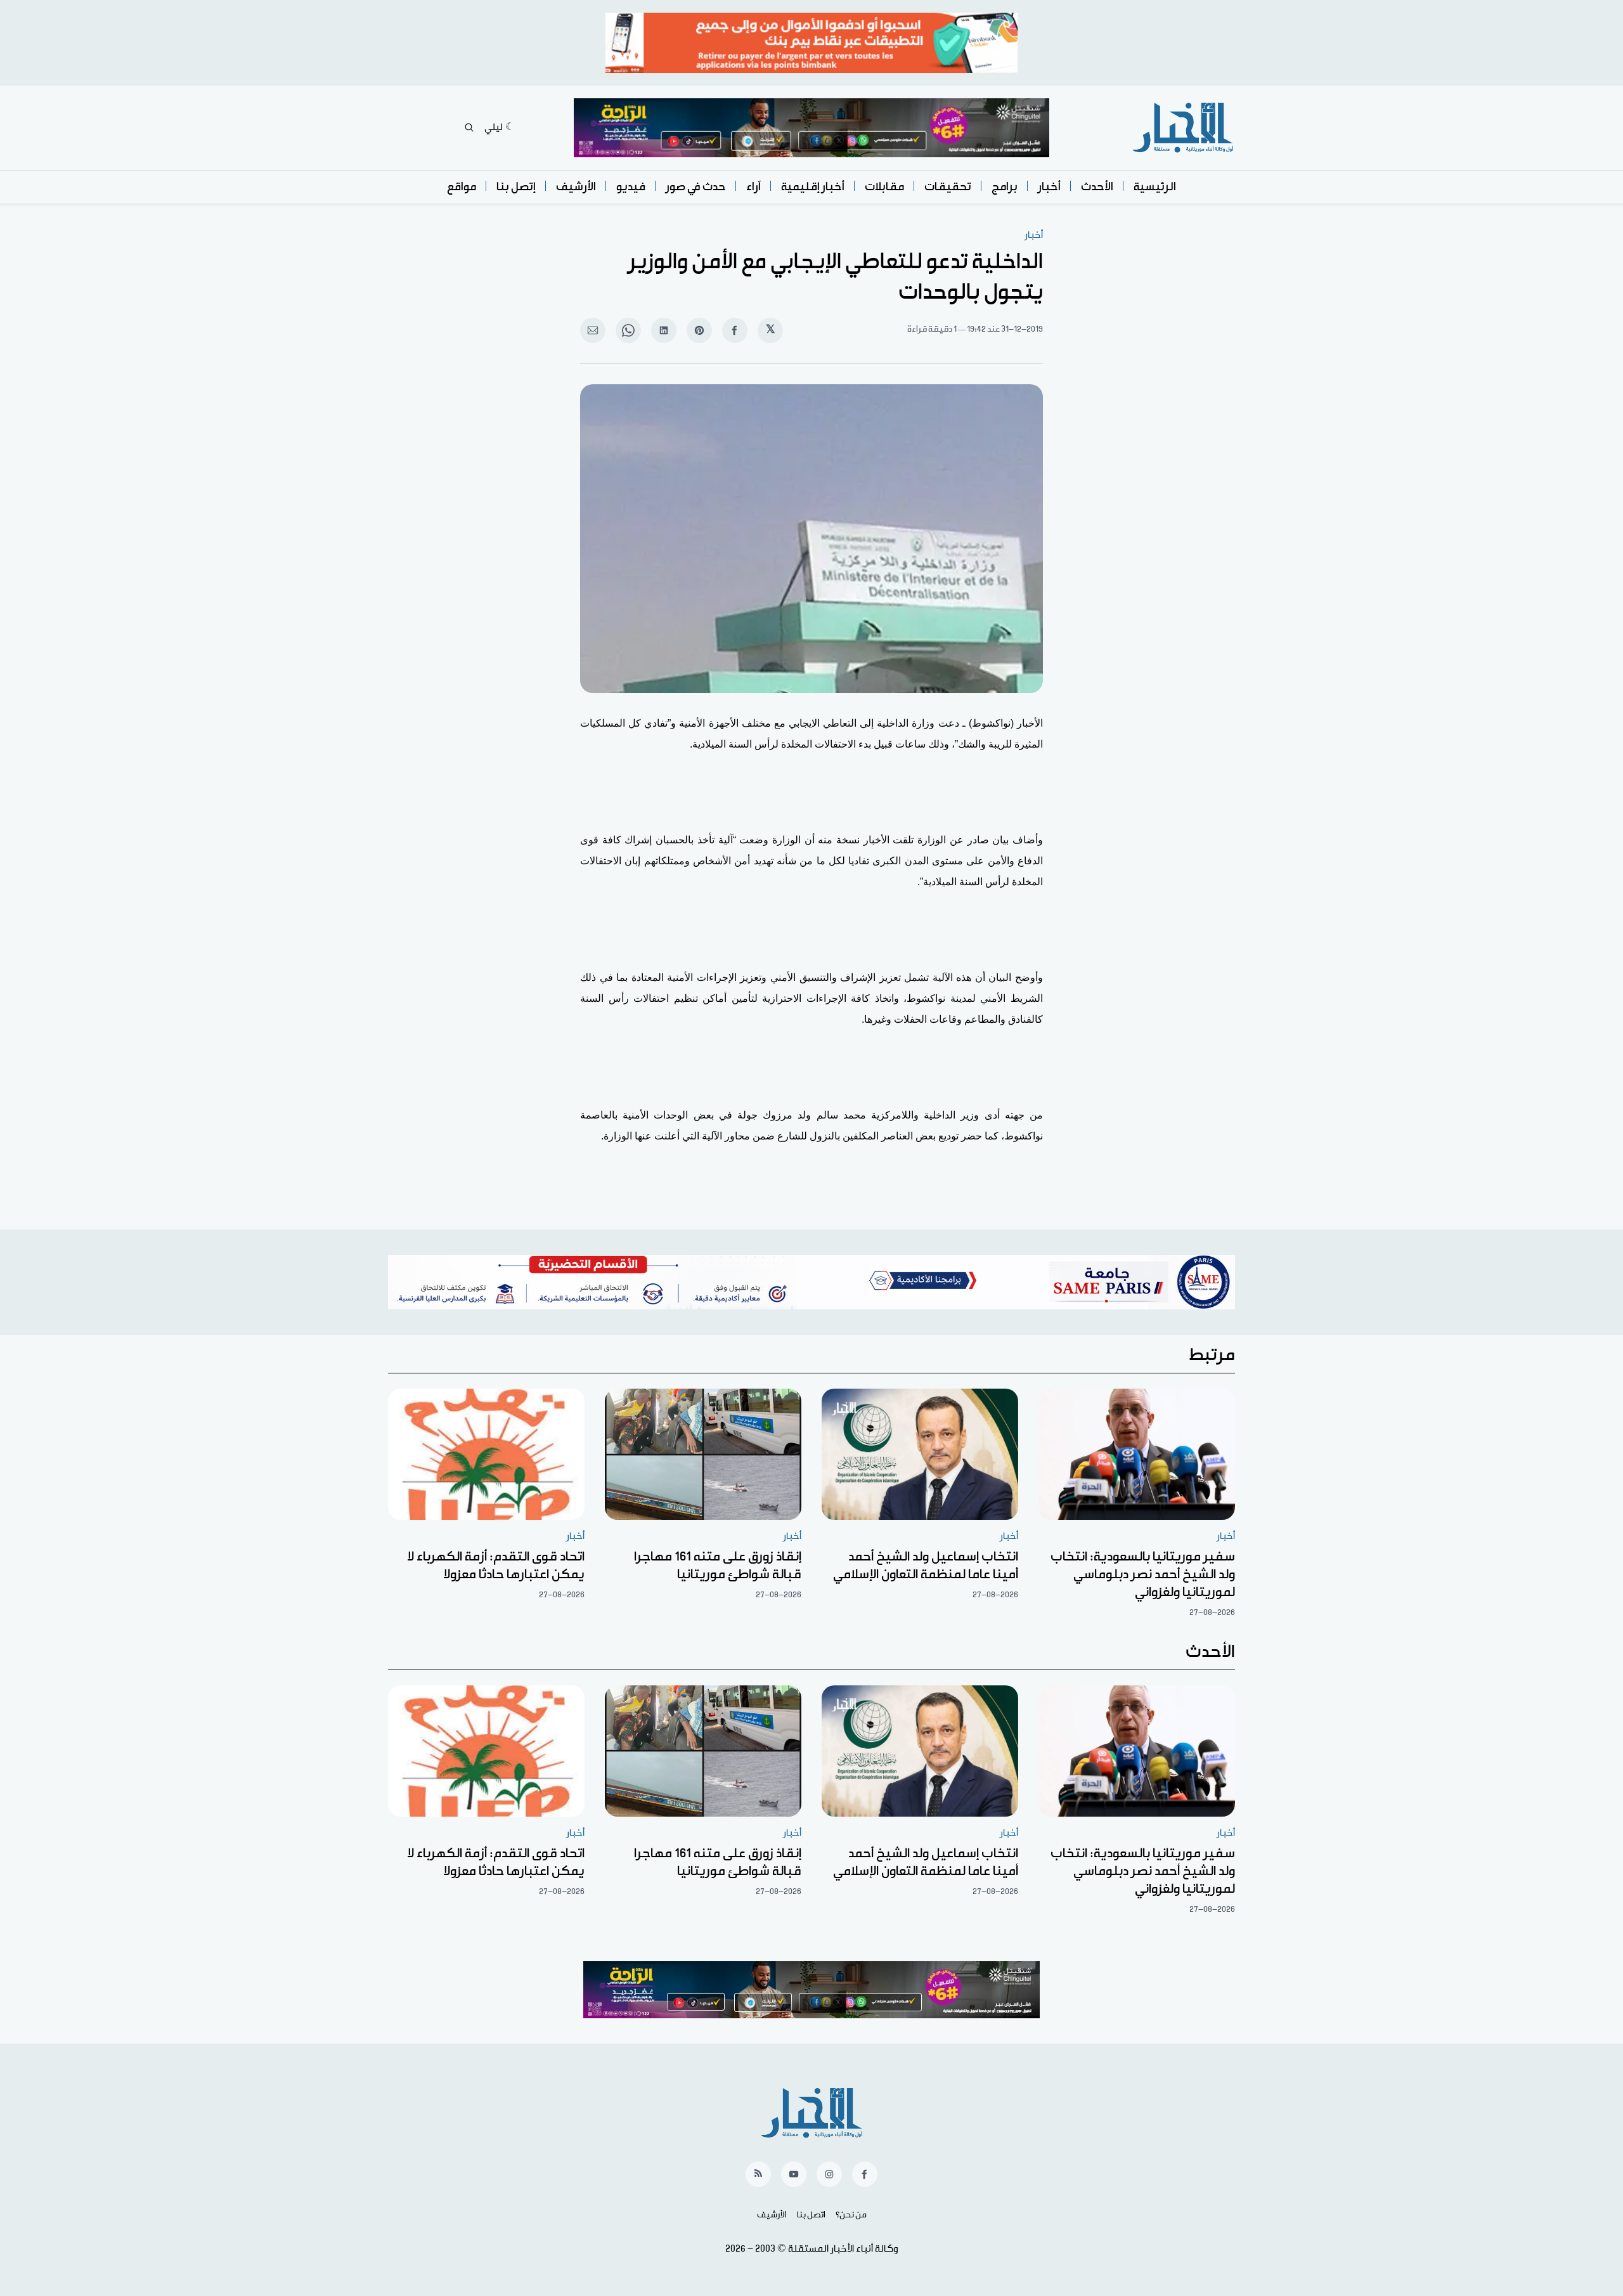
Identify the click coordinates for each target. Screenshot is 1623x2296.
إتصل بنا (516, 187)
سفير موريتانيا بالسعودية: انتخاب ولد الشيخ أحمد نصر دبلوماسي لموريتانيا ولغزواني (1143, 1574)
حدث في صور (696, 187)
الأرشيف (576, 187)
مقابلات (884, 187)
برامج (1005, 187)
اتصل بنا (811, 2215)
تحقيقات (948, 187)
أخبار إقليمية (813, 187)
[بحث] (469, 127)
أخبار (1049, 187)
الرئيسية (1155, 187)
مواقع (462, 187)
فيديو (631, 187)
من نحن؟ (851, 2215)
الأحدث (1097, 187)
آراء (753, 187)
